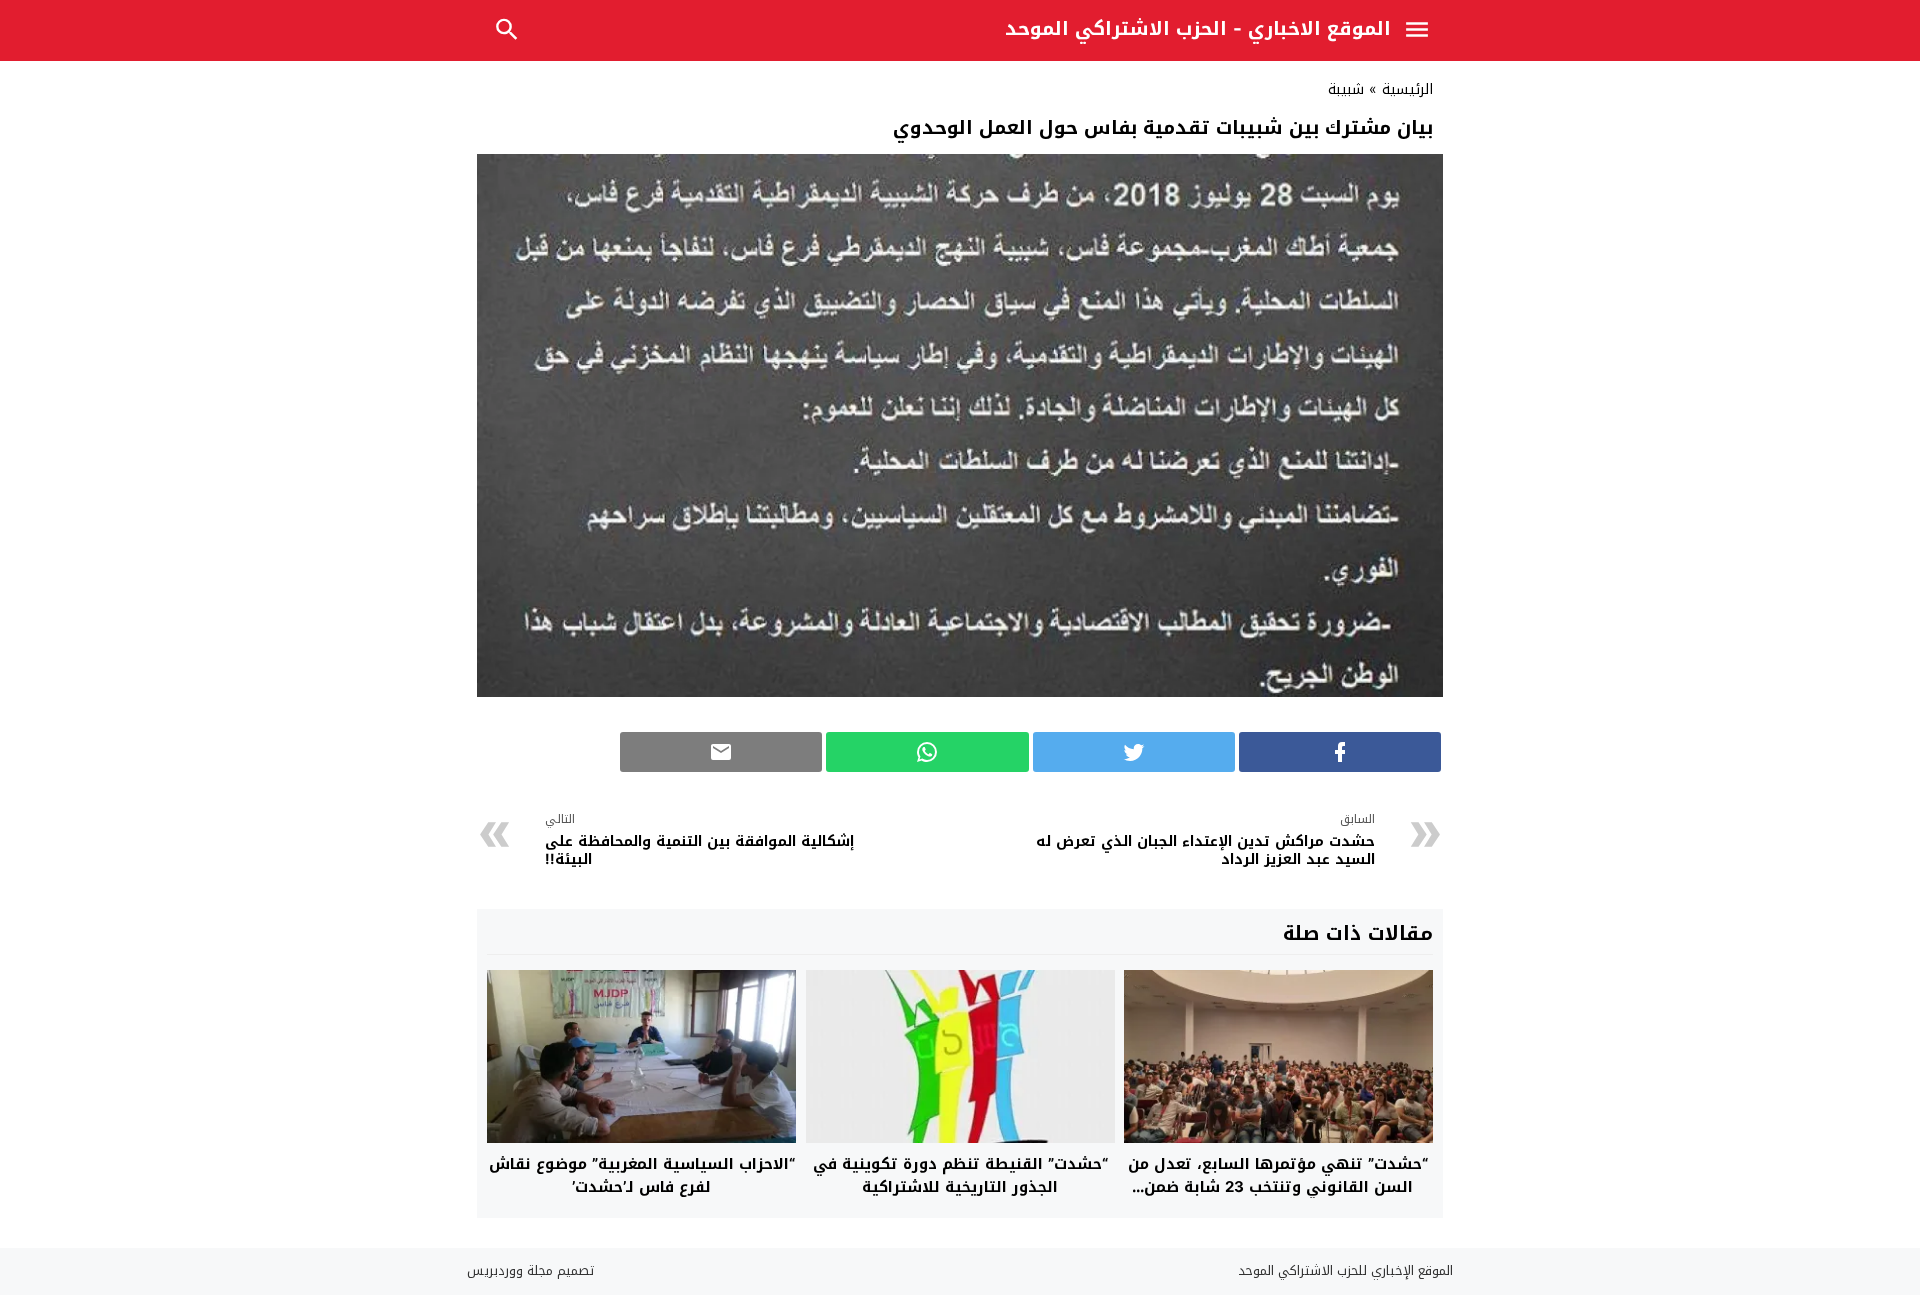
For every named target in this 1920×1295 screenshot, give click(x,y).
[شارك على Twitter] (1134, 752)
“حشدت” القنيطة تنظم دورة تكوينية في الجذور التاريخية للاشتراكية (960, 1175)
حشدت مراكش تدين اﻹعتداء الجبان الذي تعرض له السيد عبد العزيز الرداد (1205, 842)
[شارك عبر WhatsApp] (927, 752)
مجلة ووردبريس (510, 1270)
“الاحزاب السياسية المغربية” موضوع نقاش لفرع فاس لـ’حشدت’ (642, 1175)
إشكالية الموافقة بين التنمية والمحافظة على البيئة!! (699, 842)
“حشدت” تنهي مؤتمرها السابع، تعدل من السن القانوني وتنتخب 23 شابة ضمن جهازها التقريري (1278, 1186)
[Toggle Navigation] (1422, 33)
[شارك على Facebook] (1340, 752)
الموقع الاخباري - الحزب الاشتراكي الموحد (1198, 29)
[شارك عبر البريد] (721, 752)
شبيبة (1346, 89)
